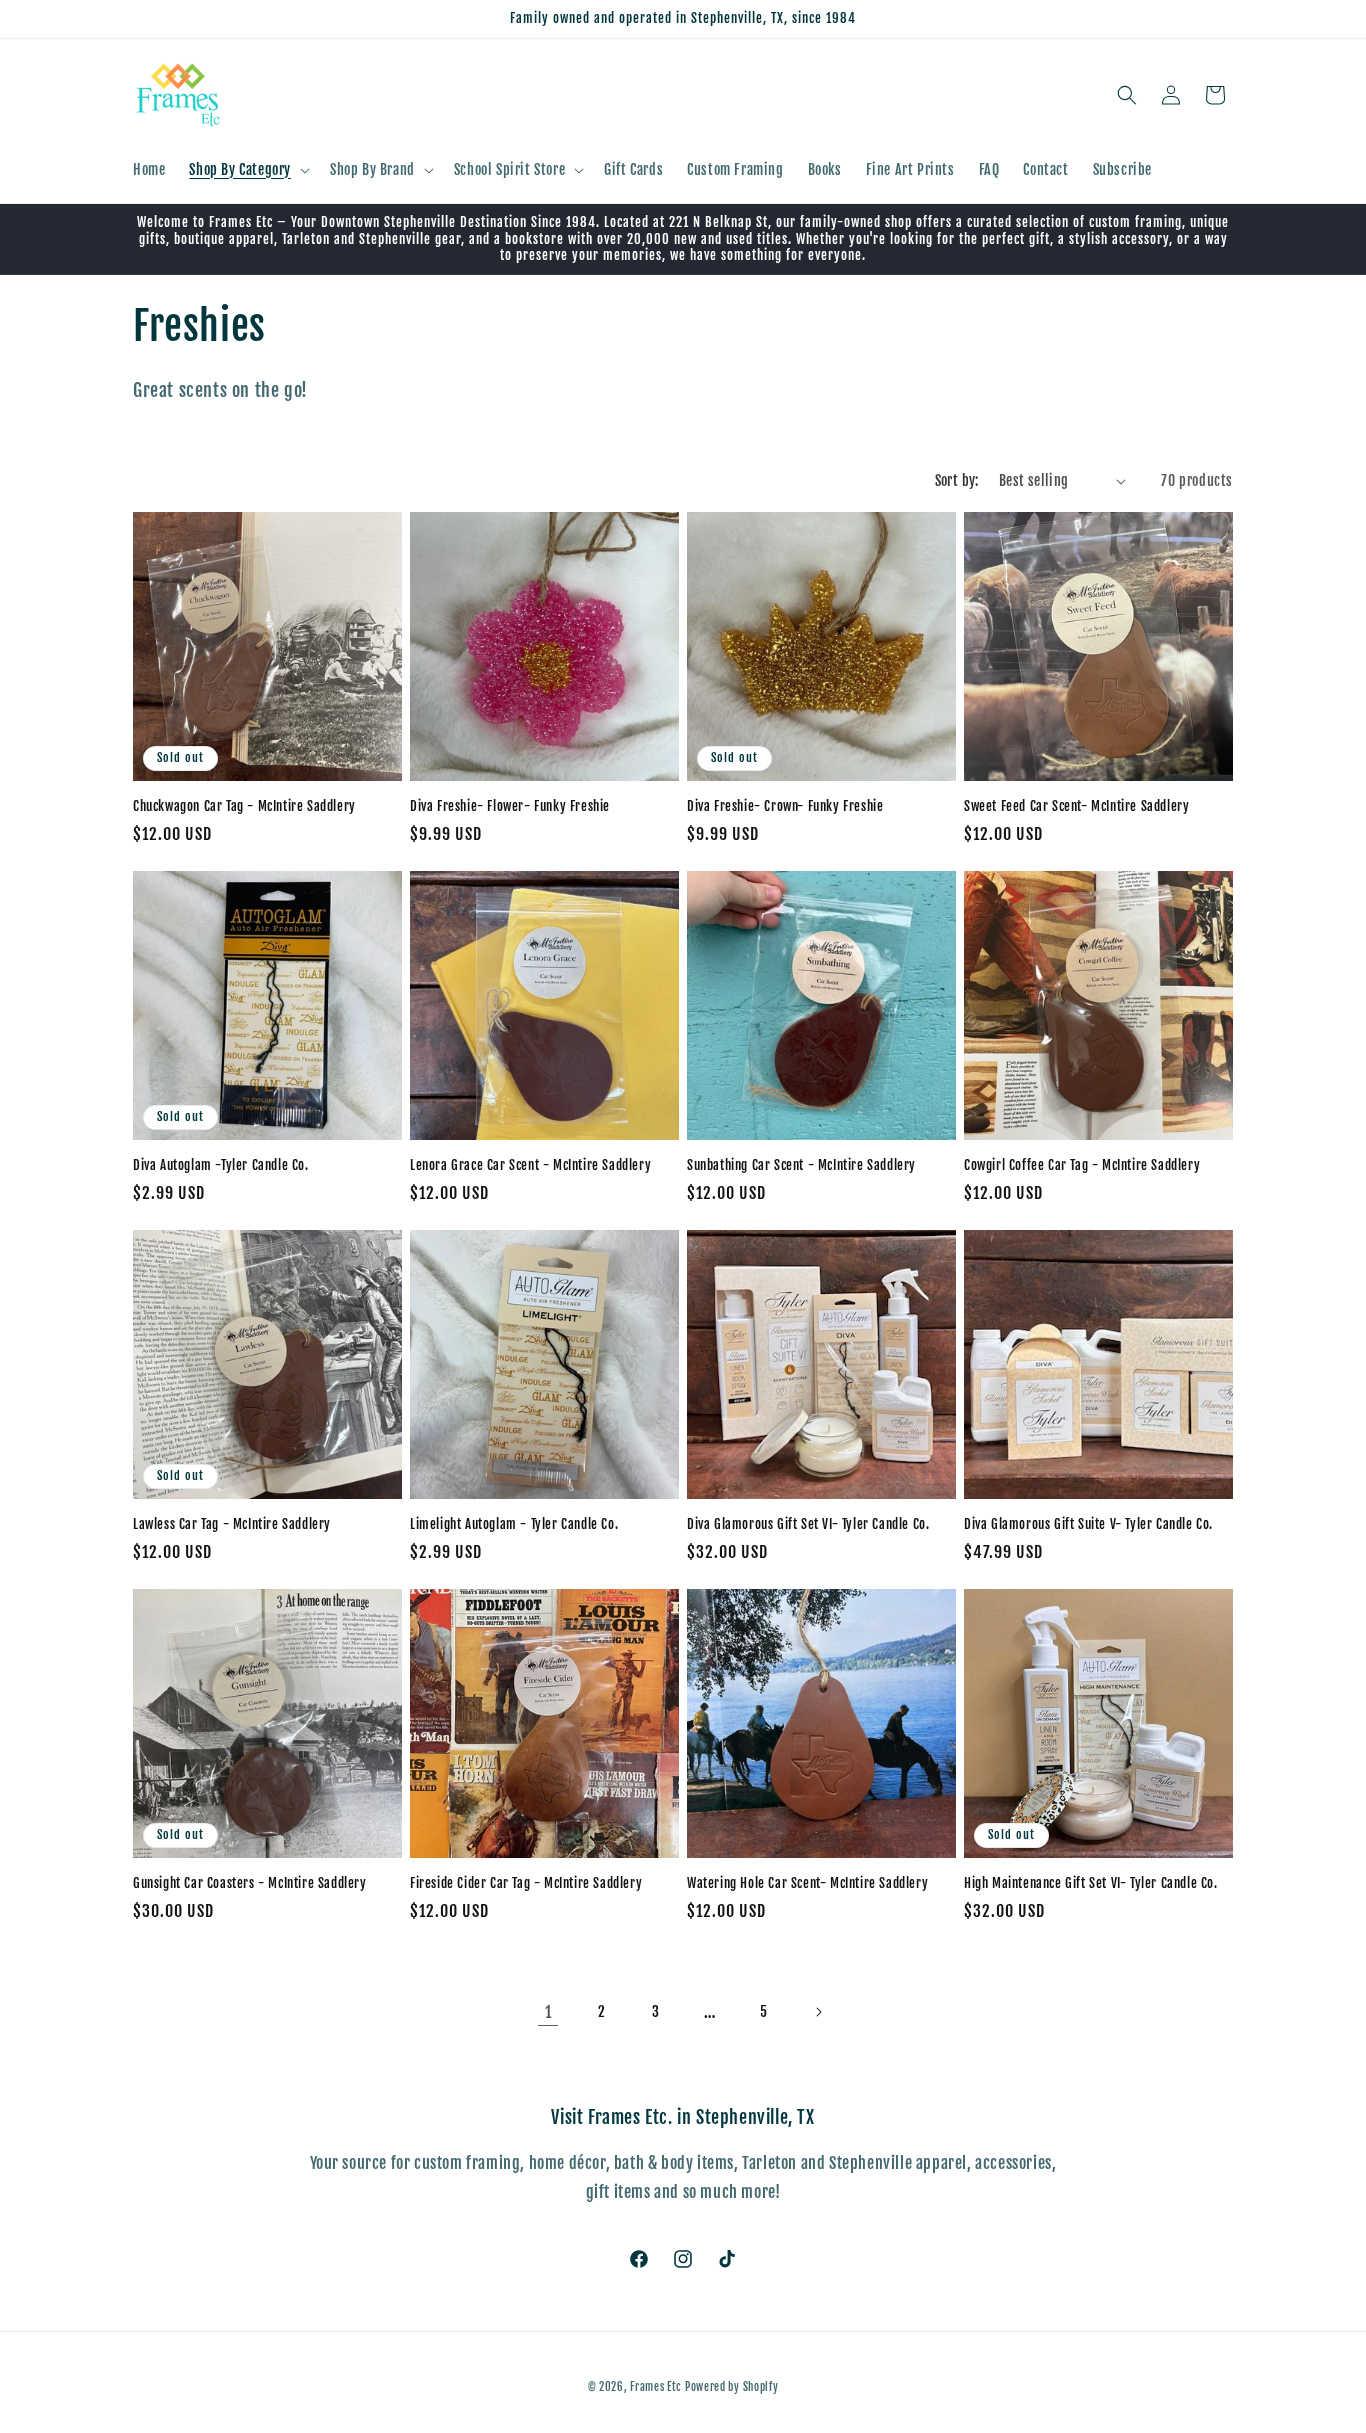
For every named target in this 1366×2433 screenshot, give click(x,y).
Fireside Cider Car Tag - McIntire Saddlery (526, 1883)
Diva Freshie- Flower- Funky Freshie (510, 806)
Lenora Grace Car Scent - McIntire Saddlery (530, 1165)
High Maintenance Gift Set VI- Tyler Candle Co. (1091, 1883)
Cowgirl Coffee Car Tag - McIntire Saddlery (1082, 1165)
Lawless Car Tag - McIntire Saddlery (232, 1524)
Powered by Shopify (732, 2387)
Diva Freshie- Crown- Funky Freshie (785, 806)
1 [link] (548, 2012)
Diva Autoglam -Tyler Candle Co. (221, 1165)
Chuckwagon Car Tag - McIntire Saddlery (244, 806)
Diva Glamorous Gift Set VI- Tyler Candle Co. (808, 1524)
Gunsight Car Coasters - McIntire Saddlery (250, 1883)
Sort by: (957, 480)
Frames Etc (657, 2387)
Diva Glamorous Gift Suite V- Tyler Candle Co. (1088, 1524)
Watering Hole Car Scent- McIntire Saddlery (807, 1883)
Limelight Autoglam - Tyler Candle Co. (514, 1524)
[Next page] (818, 2012)
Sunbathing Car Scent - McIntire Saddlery (801, 1165)
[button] (247, 170)
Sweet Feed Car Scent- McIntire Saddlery (1076, 806)
